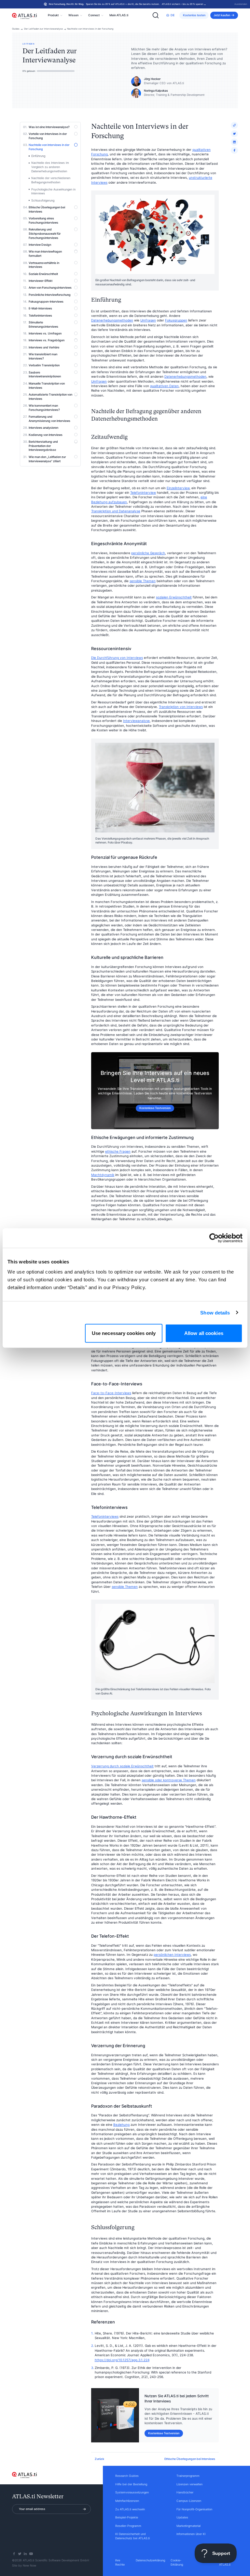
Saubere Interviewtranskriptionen (45, 375)
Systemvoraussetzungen (132, 2492)
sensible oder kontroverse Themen (169, 1780)
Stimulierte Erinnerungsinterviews (43, 325)
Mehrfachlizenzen (127, 2501)
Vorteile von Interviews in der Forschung (48, 136)
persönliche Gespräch (148, 553)
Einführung (38, 156)
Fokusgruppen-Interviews (46, 302)
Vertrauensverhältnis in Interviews (44, 265)
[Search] (156, 15)
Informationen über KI (191, 2534)
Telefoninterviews (40, 316)
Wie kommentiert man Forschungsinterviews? (44, 408)
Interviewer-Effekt (41, 281)
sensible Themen (143, 581)
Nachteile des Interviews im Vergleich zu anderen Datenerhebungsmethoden (50, 167)
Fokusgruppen (176, 320)
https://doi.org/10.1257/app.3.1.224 (122, 2360)
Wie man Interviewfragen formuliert (45, 254)
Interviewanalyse (136, 721)
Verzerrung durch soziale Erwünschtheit (122, 1766)
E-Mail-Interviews (40, 308)
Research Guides (127, 2476)
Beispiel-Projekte (127, 2517)
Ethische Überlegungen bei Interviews (47, 209)
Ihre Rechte (120, 2563)
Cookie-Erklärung (177, 2563)
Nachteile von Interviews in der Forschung (90, 29)
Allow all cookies (204, 1333)
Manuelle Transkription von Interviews (47, 386)
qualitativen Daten (164, 386)
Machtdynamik (103, 1175)
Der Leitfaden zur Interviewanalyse (43, 29)
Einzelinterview (178, 488)
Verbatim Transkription (44, 365)
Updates (182, 2517)
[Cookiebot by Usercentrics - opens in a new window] (214, 1238)
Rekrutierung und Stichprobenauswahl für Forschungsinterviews (45, 234)
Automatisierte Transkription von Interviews (50, 397)
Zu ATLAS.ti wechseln (130, 2509)
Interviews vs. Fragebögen (47, 340)
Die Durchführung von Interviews (117, 658)
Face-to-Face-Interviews (111, 1393)
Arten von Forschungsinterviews (50, 288)
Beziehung (121, 2125)
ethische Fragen (118, 1151)
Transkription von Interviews (181, 707)
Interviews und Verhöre (44, 347)
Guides (16, 29)
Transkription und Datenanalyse (116, 511)
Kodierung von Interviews (46, 435)
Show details (215, 1312)
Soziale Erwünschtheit (43, 274)
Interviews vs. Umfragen (45, 333)
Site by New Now (24, 2566)
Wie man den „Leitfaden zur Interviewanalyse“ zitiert (47, 459)
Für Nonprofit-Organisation (194, 2509)
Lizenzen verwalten (189, 2484)
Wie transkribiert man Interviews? (43, 356)
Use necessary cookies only (124, 1333)
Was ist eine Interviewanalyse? (49, 127)
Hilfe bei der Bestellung (131, 2484)
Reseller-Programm (128, 2526)
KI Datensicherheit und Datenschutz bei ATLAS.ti (132, 2536)
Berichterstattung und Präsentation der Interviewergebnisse (43, 446)
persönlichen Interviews (172, 1955)
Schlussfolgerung (43, 201)
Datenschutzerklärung (150, 2560)
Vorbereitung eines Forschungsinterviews (43, 221)
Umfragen (148, 320)
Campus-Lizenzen (189, 2501)
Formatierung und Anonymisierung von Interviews (49, 419)
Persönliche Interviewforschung (50, 295)
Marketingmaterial (188, 2526)
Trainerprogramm (188, 2476)
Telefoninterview (143, 493)
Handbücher (185, 2492)
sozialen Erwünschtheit (174, 597)
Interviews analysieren (43, 428)
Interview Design (40, 245)
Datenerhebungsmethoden (112, 320)
